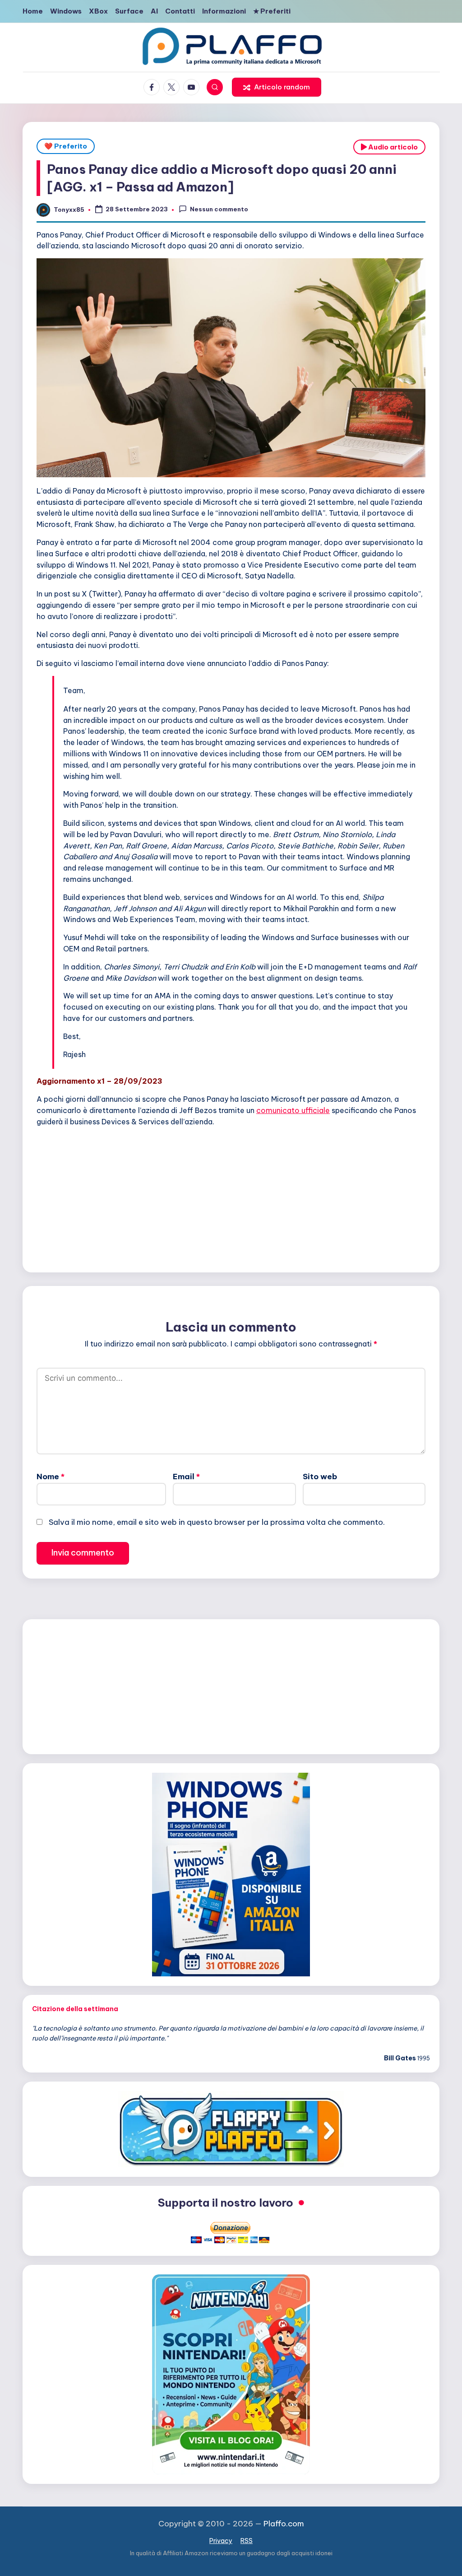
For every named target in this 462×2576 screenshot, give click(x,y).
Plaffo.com (284, 2524)
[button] (277, 87)
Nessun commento (219, 209)
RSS (247, 2541)
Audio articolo (392, 147)
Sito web (320, 1477)
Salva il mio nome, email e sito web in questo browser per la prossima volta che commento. (217, 1522)
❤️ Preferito (66, 146)
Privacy (221, 2541)
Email (186, 1477)
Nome (51, 1477)
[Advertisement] (231, 1197)
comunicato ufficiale (293, 1110)
